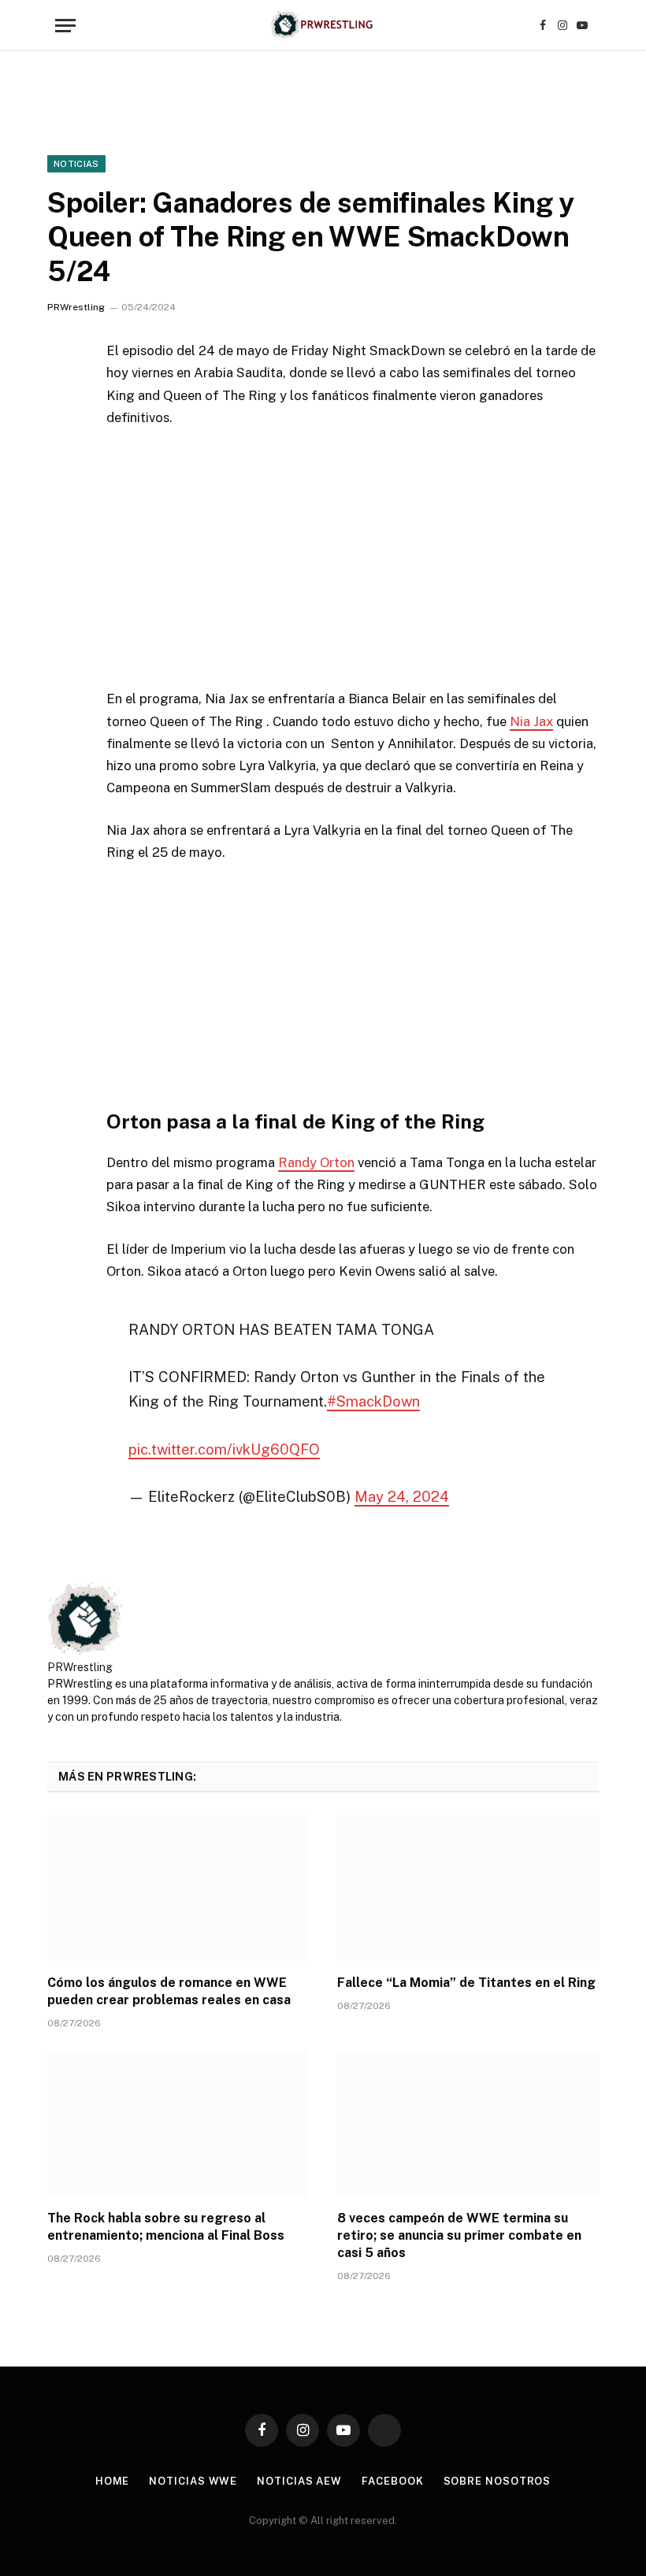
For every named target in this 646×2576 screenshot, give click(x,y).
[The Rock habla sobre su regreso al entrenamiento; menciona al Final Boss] (178, 2124)
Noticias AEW (299, 2481)
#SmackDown (373, 1401)
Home (113, 2481)
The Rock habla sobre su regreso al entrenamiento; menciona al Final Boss (166, 2227)
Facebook (392, 2481)
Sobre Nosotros (497, 2481)
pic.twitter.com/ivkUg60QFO (224, 1449)
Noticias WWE (193, 2481)
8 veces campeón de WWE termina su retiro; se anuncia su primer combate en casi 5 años (459, 2235)
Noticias (76, 164)
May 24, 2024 (402, 1496)
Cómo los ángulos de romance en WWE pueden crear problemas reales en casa (169, 1991)
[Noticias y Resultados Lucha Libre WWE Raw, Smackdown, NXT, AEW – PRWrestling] (323, 26)
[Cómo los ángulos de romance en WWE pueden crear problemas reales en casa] (178, 1888)
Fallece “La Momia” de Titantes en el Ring (466, 1983)
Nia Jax (531, 721)
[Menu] (65, 26)
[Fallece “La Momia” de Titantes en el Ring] (468, 1888)
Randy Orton (316, 1162)
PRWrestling (76, 307)
